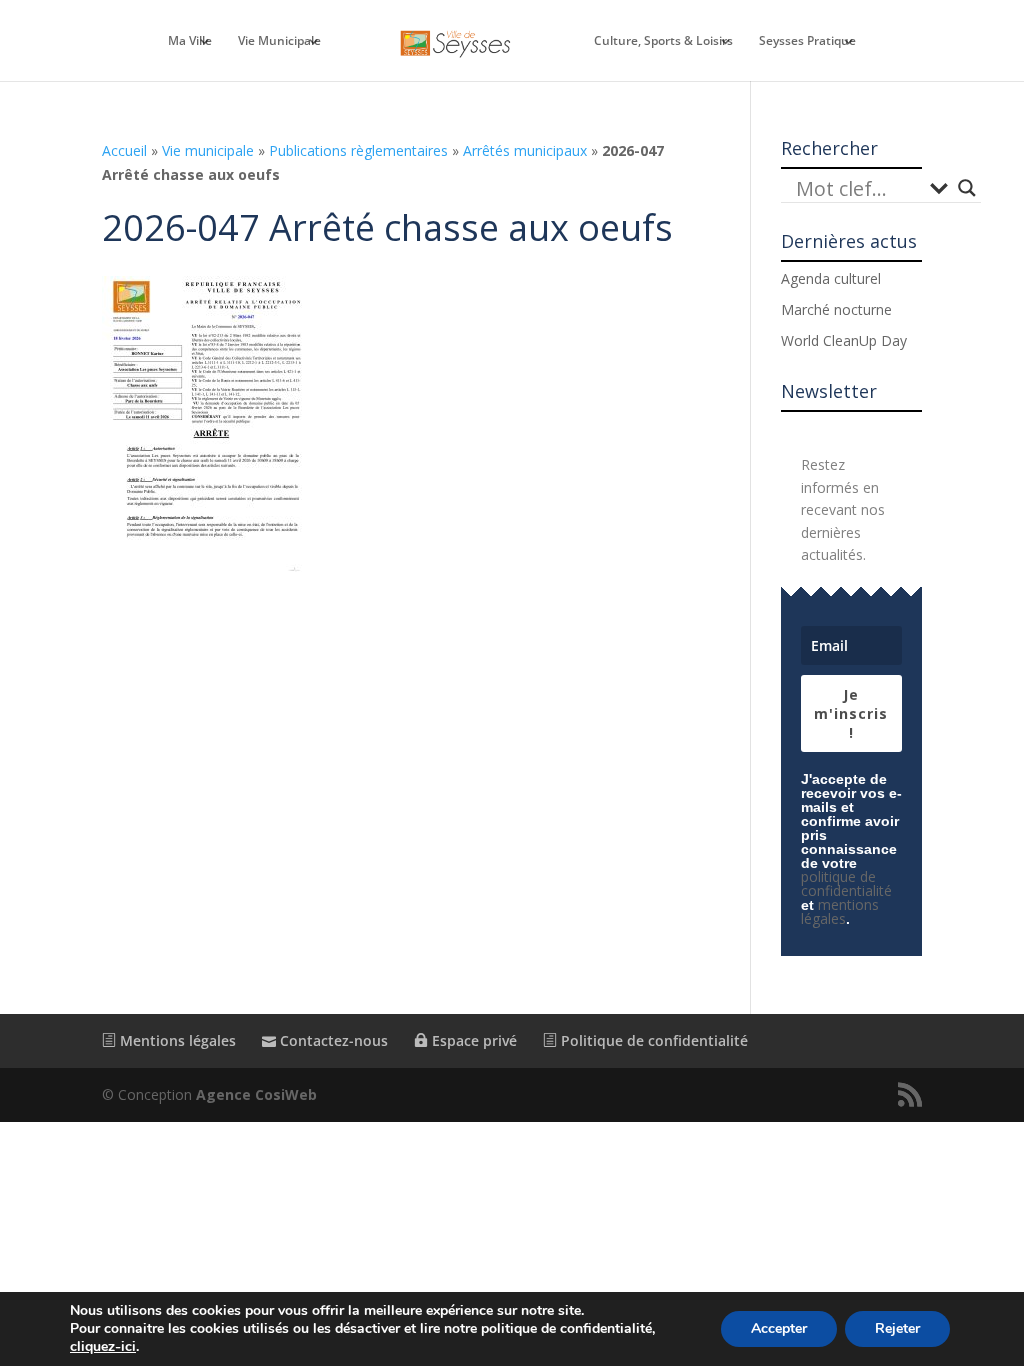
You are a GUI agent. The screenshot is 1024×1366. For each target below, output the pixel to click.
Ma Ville (190, 41)
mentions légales (840, 911)
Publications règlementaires (358, 150)
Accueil (124, 150)
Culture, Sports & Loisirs (663, 41)
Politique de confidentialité (652, 1040)
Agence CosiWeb (256, 1094)
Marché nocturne (836, 309)
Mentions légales (176, 1040)
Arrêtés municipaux (525, 150)
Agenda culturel (831, 278)
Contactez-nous (332, 1040)
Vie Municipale (279, 41)
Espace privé (472, 1040)
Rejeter (897, 1328)
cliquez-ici (103, 1347)
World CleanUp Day (844, 340)
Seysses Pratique (807, 41)
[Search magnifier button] (967, 188)
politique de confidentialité (846, 883)
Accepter (779, 1328)
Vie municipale (208, 150)
